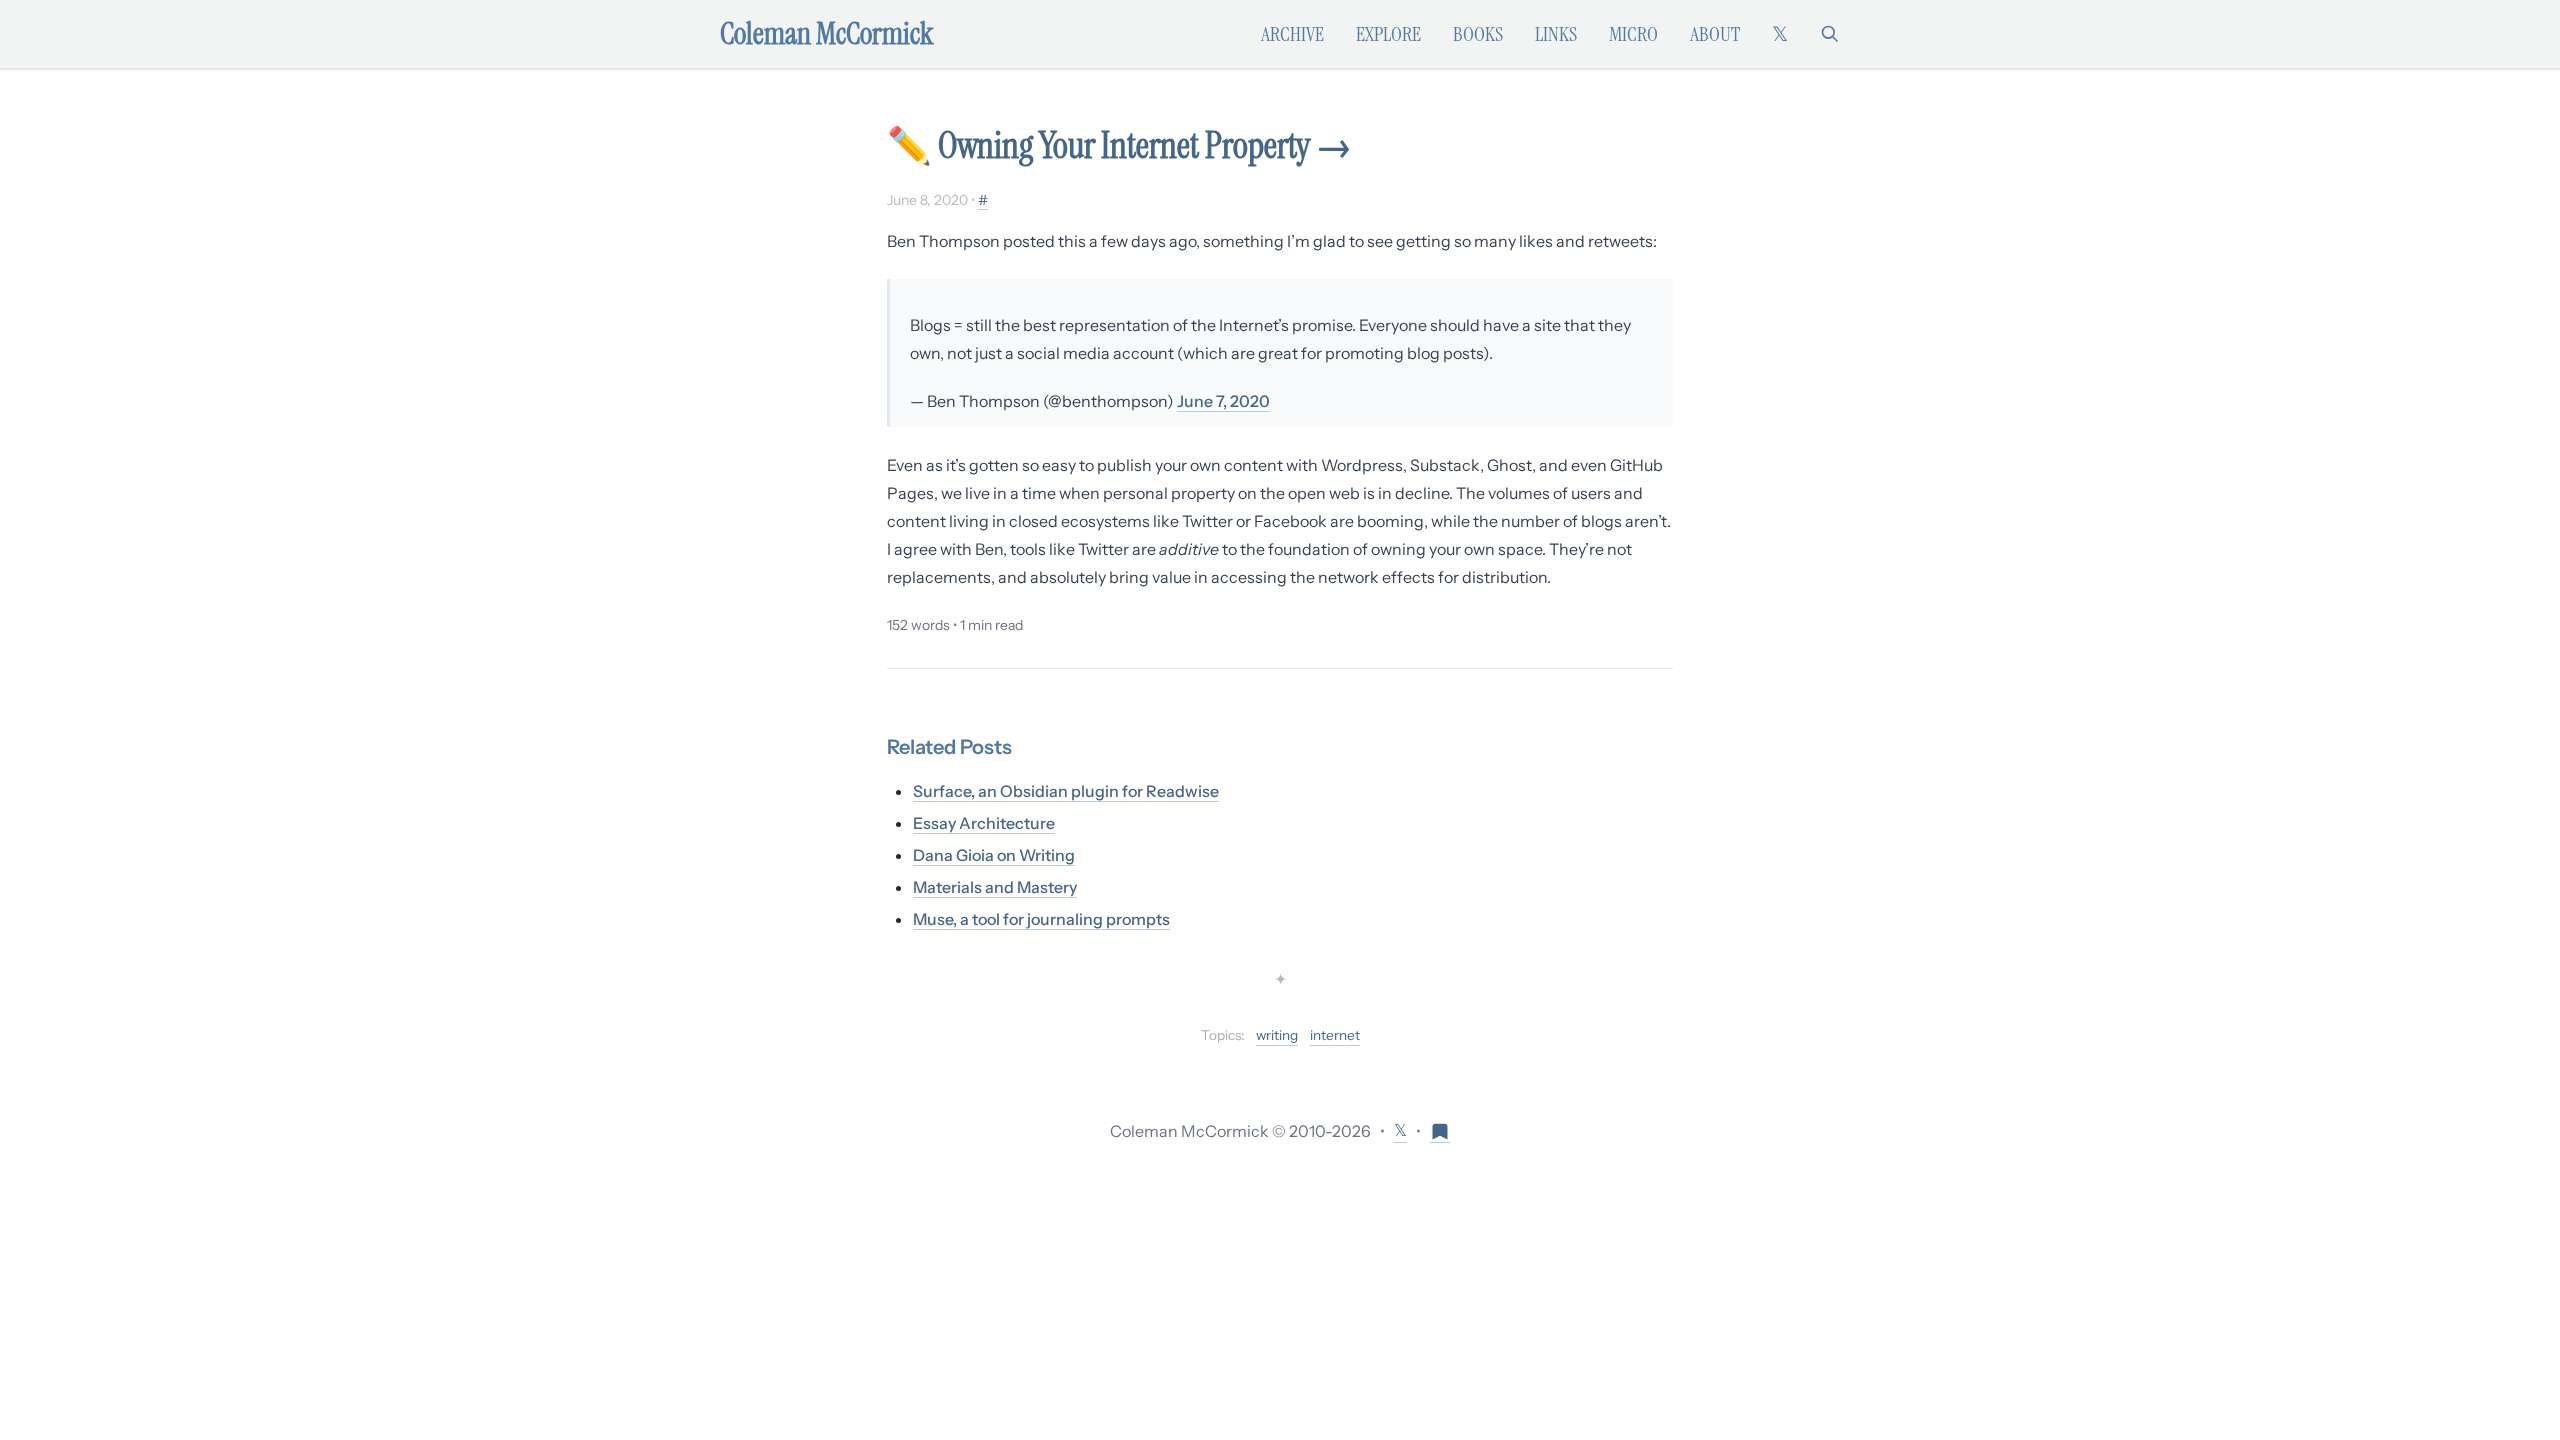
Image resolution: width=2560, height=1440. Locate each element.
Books (1478, 34)
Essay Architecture (984, 823)
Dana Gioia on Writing (994, 855)
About (1715, 34)
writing (1277, 1035)
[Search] (1830, 34)
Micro (1633, 34)
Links (1556, 34)
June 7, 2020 (1223, 401)
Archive (1292, 34)
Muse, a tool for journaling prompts (1041, 919)
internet (1335, 1035)
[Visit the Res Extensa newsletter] (1440, 1130)
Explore (1388, 34)
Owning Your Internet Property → (1145, 145)
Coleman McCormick (827, 34)
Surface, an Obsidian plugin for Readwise (1066, 791)
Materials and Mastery (995, 887)
